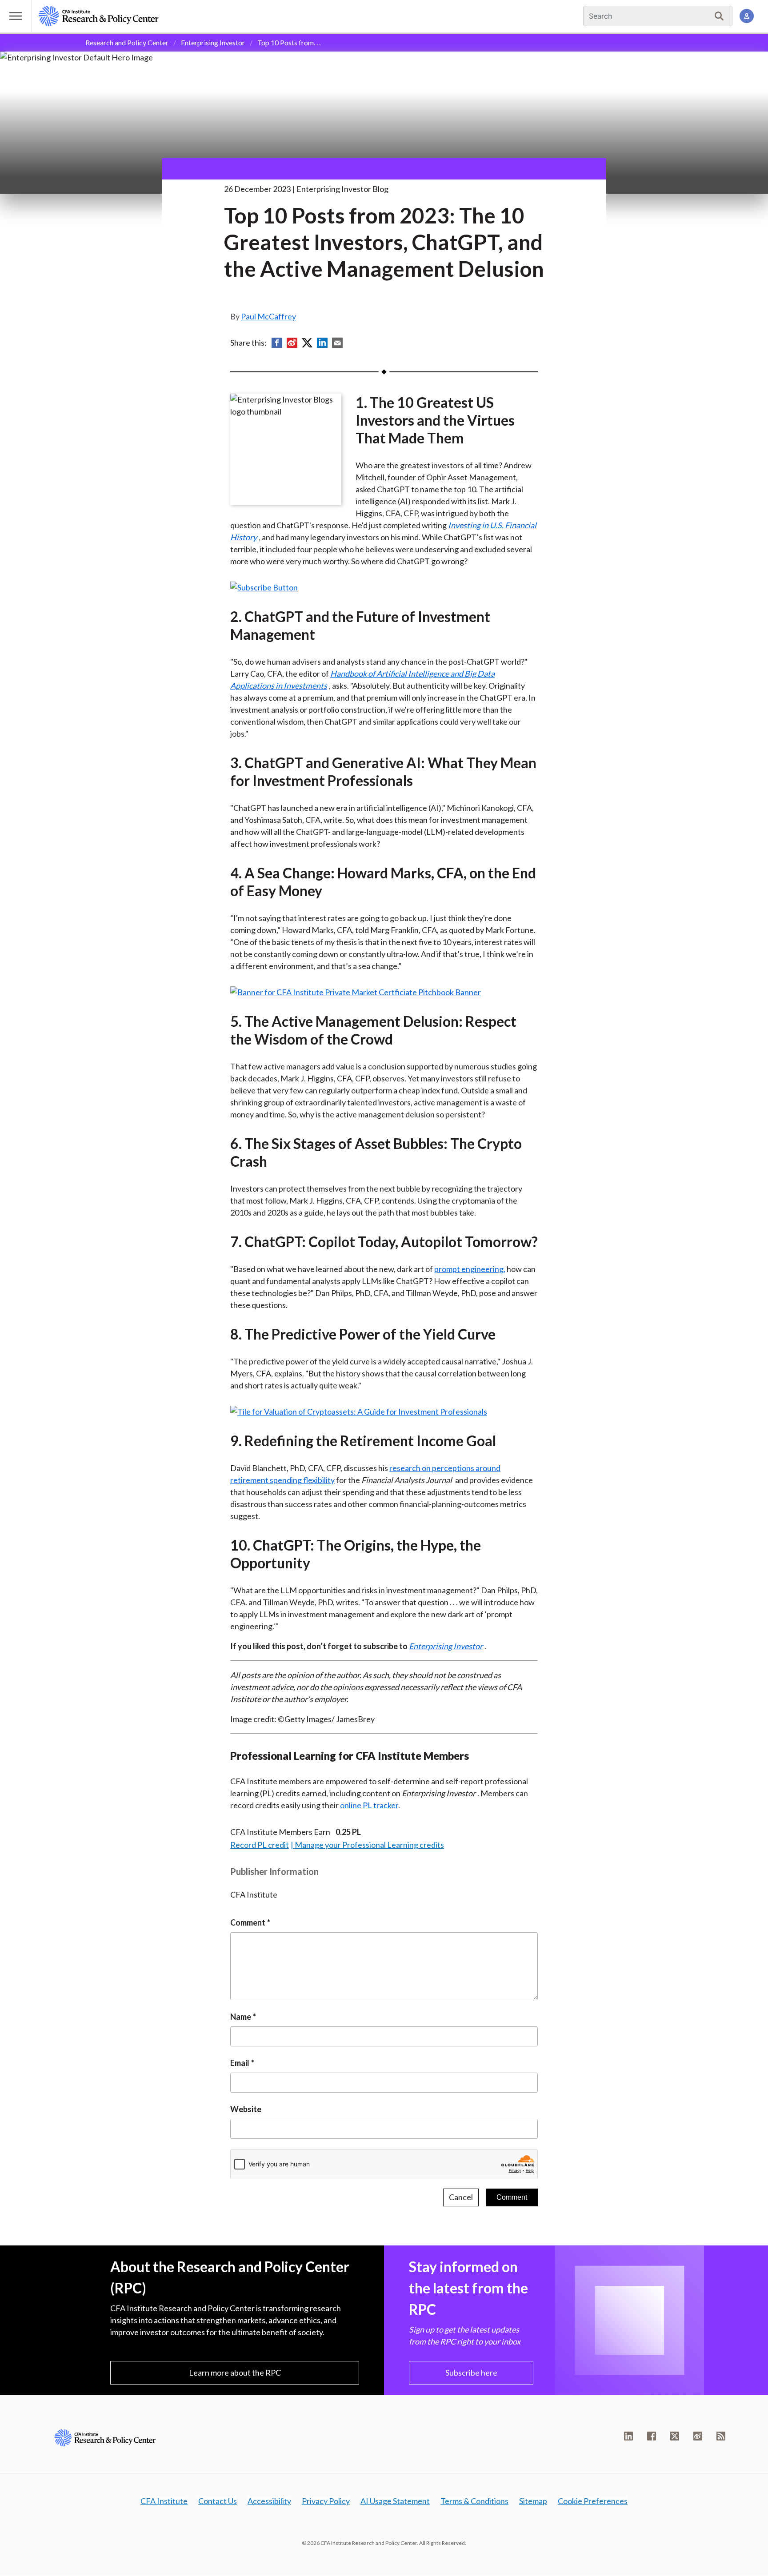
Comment (248, 1922)
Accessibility (269, 2501)
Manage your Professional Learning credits (369, 1845)
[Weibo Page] (698, 2436)
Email (240, 2063)
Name (241, 2017)
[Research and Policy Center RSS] (721, 2436)
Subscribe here (471, 2373)
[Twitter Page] (675, 2436)
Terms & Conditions (474, 2501)
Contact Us (218, 2501)
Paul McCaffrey (268, 316)
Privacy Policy (326, 2501)
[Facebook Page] (652, 2436)
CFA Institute (164, 2501)
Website (246, 2109)
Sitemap (533, 2501)
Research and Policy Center (127, 42)
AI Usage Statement (395, 2501)
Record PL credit (260, 1845)
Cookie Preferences (593, 2501)
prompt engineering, (470, 1269)
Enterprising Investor (213, 42)
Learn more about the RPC (235, 2373)
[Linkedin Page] (628, 2436)
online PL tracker (369, 1805)
